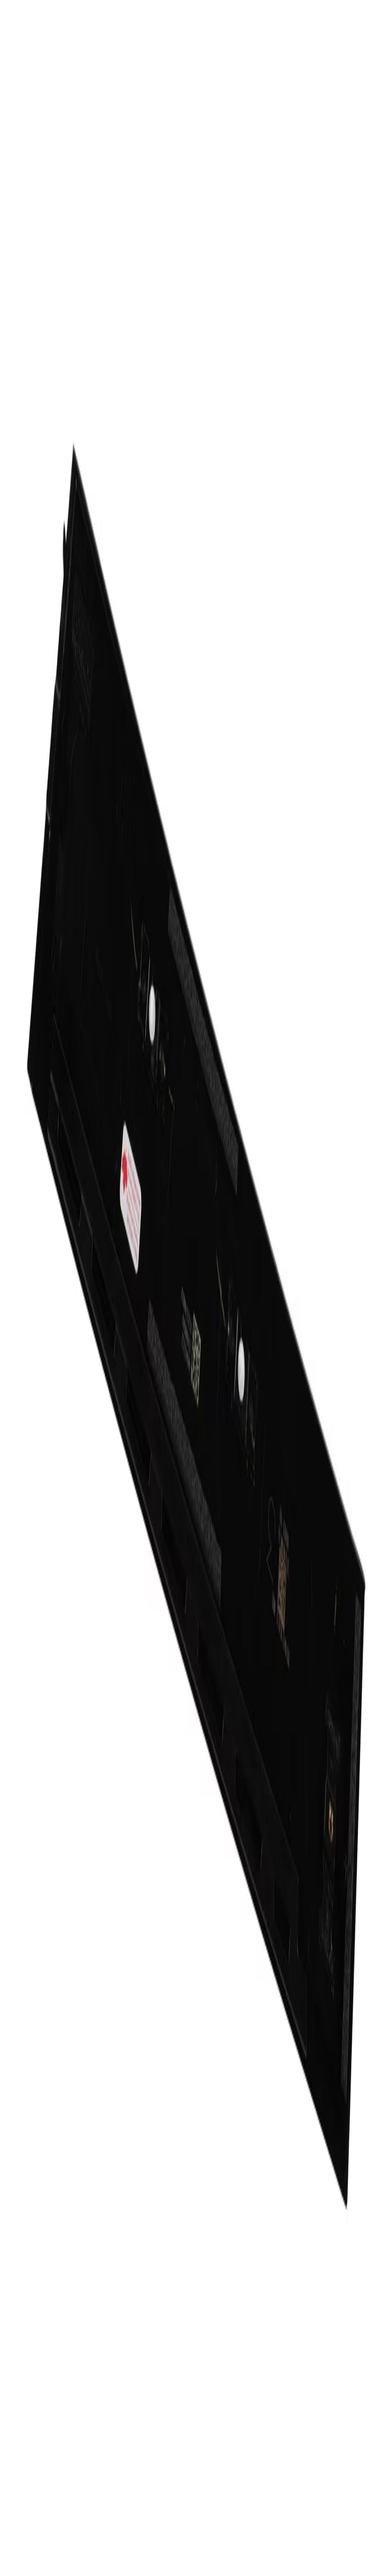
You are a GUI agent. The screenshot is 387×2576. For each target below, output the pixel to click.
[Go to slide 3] (16, 858)
